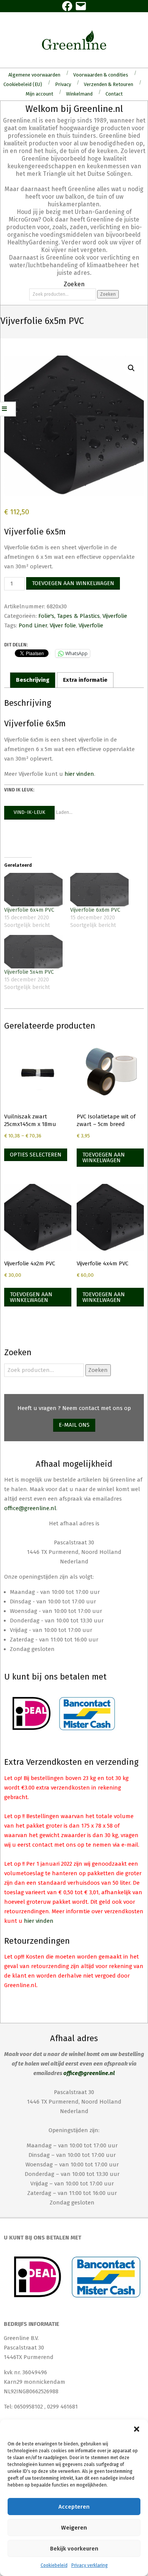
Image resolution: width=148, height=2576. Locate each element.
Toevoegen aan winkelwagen (73, 583)
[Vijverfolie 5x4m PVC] (33, 952)
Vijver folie (63, 625)
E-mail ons (74, 1425)
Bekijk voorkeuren (74, 2549)
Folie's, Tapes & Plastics (69, 616)
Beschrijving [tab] (33, 680)
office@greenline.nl (30, 1508)
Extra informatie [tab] (85, 680)
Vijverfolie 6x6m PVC (95, 910)
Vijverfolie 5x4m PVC (29, 972)
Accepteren (74, 2507)
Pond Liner (33, 625)
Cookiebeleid (54, 2565)
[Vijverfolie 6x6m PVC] (99, 890)
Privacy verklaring (90, 2565)
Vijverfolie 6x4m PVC (29, 910)
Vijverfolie (115, 616)
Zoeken (108, 294)
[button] (137, 2429)
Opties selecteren (36, 1155)
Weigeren (74, 2528)
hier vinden (79, 774)
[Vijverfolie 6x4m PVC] (33, 890)
